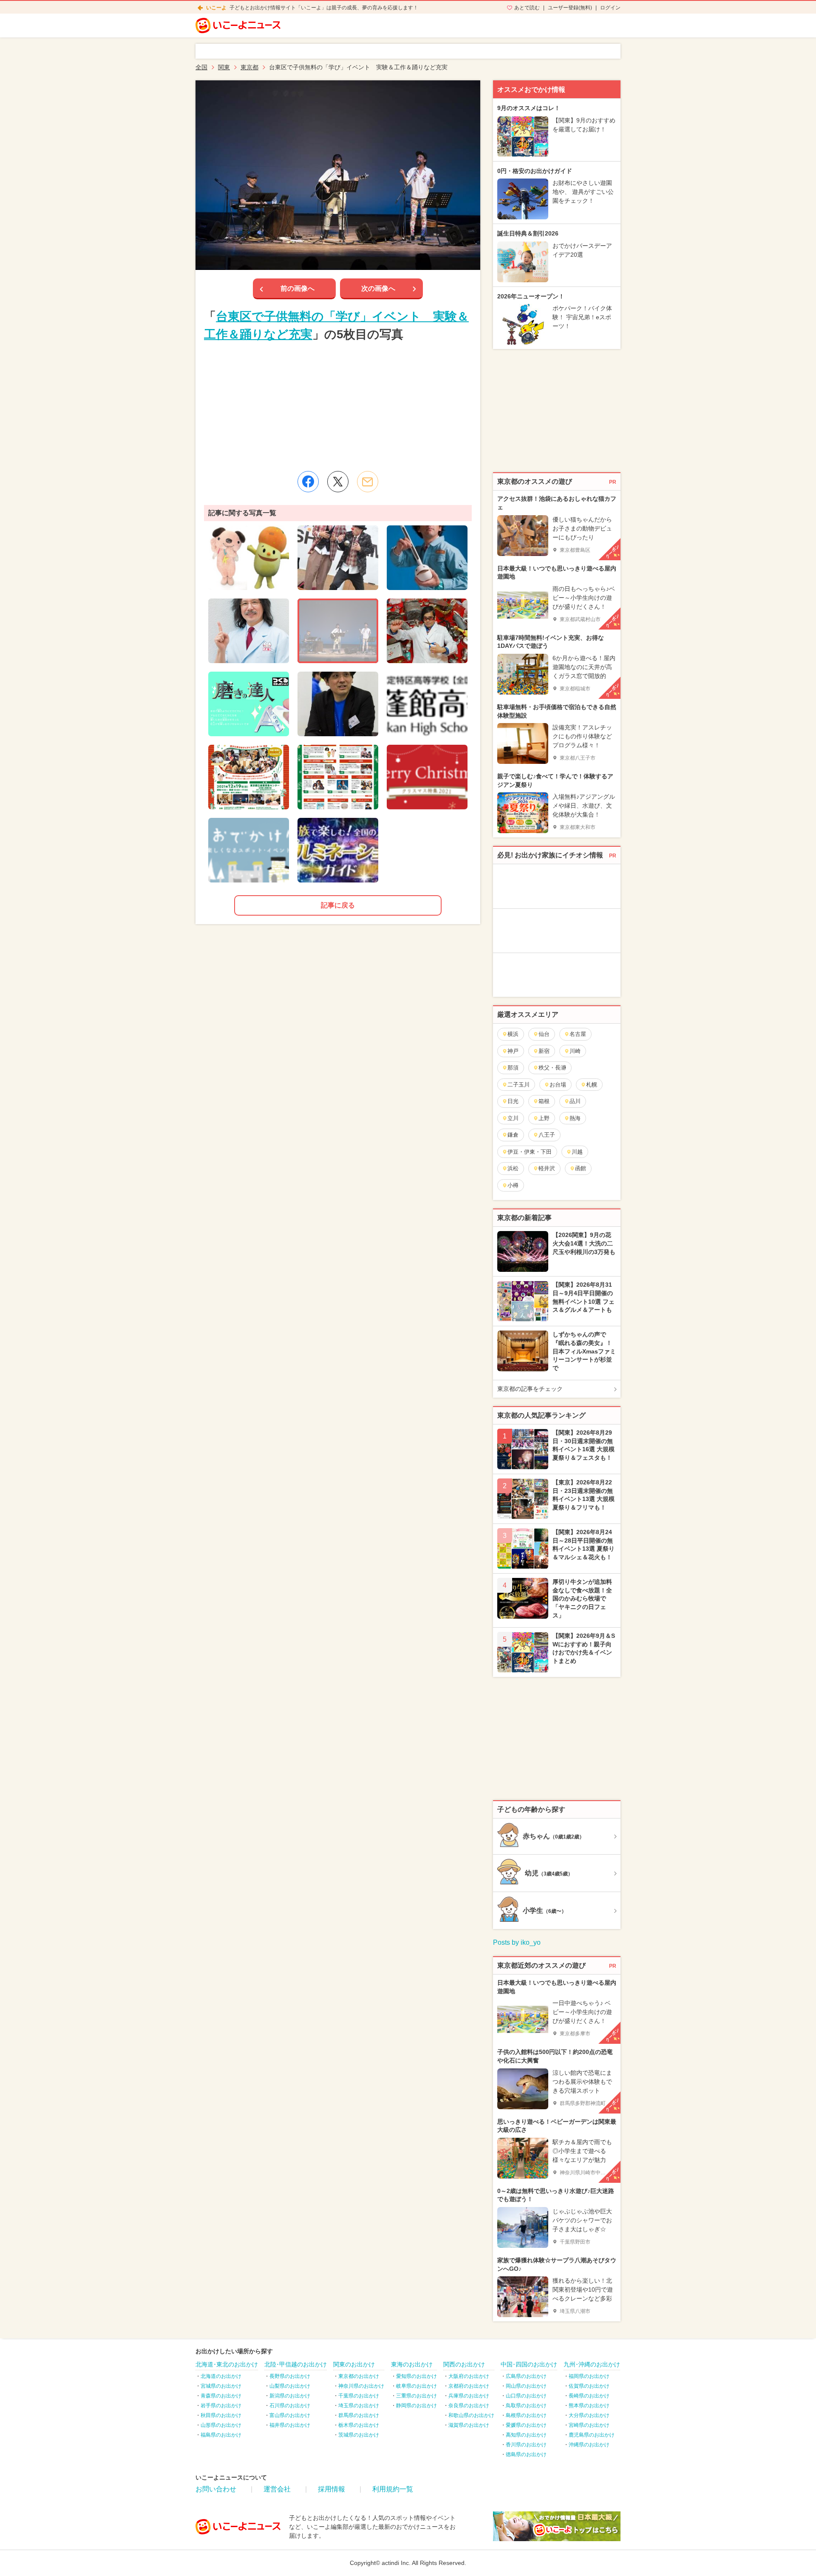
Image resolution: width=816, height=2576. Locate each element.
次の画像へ (378, 288)
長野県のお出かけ (290, 2376)
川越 (577, 1152)
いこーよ (216, 8)
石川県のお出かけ (290, 2406)
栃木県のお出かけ (359, 2425)
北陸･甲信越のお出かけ (296, 2364)
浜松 (513, 1168)
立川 (513, 1118)
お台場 (558, 1085)
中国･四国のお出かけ (529, 2364)
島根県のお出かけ (526, 2415)
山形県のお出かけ (221, 2425)
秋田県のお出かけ (221, 2415)
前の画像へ (297, 288)
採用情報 (331, 2489)
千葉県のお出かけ (359, 2396)
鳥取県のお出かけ (526, 2406)
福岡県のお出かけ (589, 2376)
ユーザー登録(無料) (570, 8)
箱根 (544, 1101)
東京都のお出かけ (359, 2376)
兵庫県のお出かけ (469, 2396)
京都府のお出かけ (469, 2386)
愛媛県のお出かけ (526, 2425)
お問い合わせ (216, 2489)
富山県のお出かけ (290, 2415)
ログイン (610, 8)
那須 (513, 1068)
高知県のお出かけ (526, 2435)
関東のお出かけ (354, 2364)
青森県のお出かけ (221, 2396)
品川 (575, 1101)
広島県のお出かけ (526, 2376)
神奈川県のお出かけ (361, 2386)
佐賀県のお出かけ (589, 2386)
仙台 (544, 1034)
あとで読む (527, 8)
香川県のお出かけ (526, 2445)
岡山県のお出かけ (526, 2386)
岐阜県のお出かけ (416, 2386)
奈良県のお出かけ (469, 2406)
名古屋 (578, 1034)
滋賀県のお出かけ (469, 2425)
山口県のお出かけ (526, 2396)
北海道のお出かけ (221, 2376)
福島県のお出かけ (221, 2435)
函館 (581, 1168)
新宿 (544, 1051)
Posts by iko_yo (517, 1942)
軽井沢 (547, 1168)
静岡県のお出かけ (416, 2406)
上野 (544, 1118)
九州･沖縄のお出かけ (592, 2364)
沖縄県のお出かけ (589, 2445)
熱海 (575, 1118)
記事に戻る (338, 905)
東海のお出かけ (412, 2364)
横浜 (513, 1034)
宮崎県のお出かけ (589, 2425)
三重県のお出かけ (416, 2396)
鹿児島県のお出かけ (592, 2435)
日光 (513, 1101)
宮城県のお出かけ (221, 2386)
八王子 (547, 1135)
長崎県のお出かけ (589, 2396)
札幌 (592, 1085)
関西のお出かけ (464, 2364)
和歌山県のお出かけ (471, 2415)
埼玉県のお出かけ (359, 2406)
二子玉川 (518, 1085)
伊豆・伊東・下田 (530, 1152)
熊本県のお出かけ (589, 2406)
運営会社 (277, 2489)
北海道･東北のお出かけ (227, 2364)
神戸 (513, 1051)
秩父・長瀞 (552, 1068)
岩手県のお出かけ (221, 2406)
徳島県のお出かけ (526, 2454)
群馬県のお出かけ (359, 2415)
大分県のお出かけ (589, 2415)
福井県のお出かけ (290, 2425)
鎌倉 (513, 1135)
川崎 (575, 1051)
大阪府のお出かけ (469, 2376)
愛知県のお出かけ (416, 2376)
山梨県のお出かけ (290, 2386)
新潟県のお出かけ (290, 2396)
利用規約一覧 (393, 2489)
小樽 (513, 1185)
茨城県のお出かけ (359, 2435)
